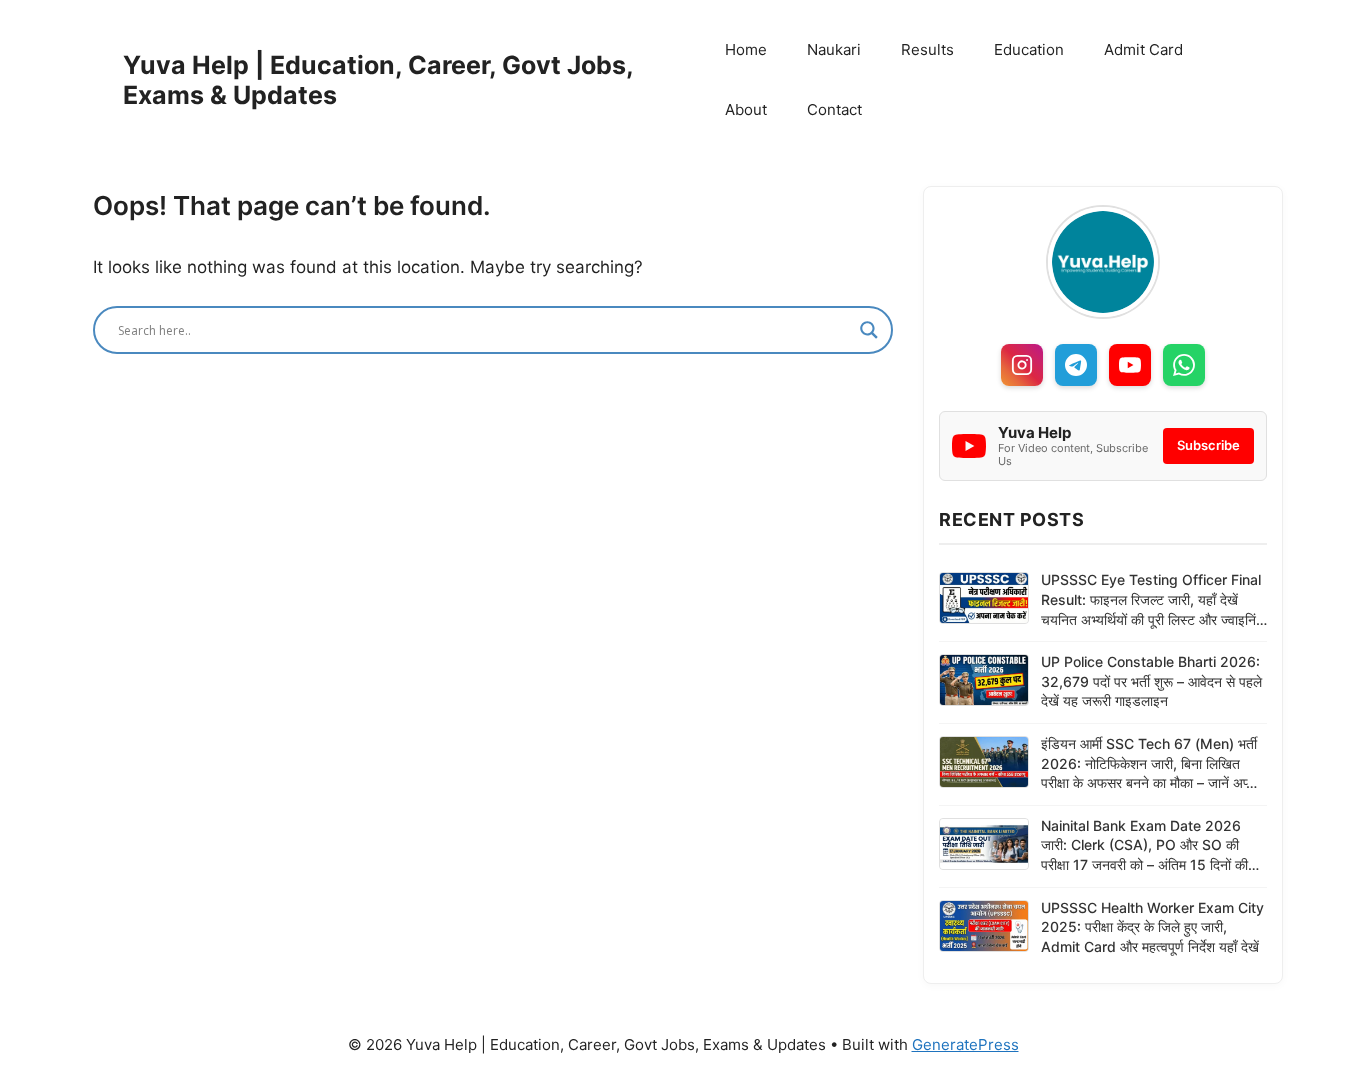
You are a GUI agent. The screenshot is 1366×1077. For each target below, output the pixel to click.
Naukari (834, 49)
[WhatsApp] (1184, 365)
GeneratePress (965, 1044)
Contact (834, 109)
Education (1029, 49)
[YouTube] (1130, 365)
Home (746, 49)
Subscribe (1208, 445)
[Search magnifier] (869, 330)
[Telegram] (1076, 365)
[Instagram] (1022, 365)
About (746, 109)
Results (927, 49)
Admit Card (1143, 49)
